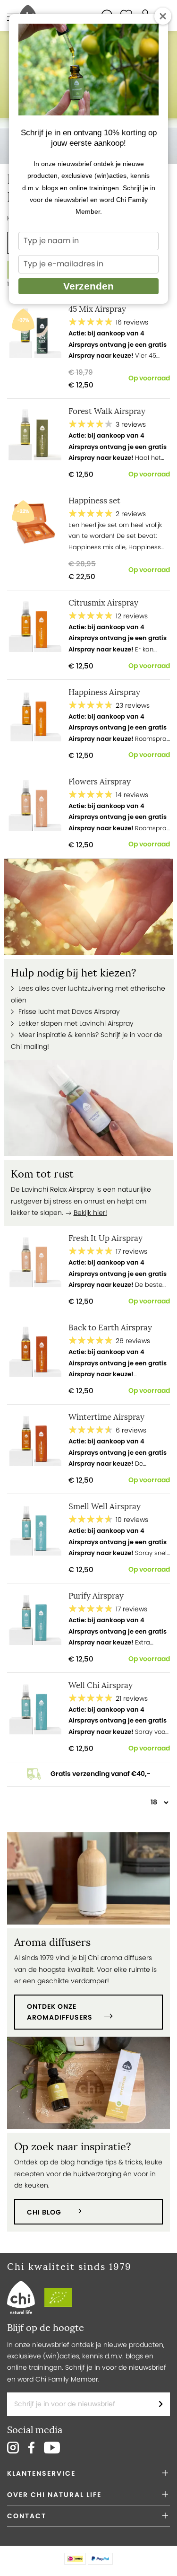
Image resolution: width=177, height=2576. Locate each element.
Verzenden (88, 286)
